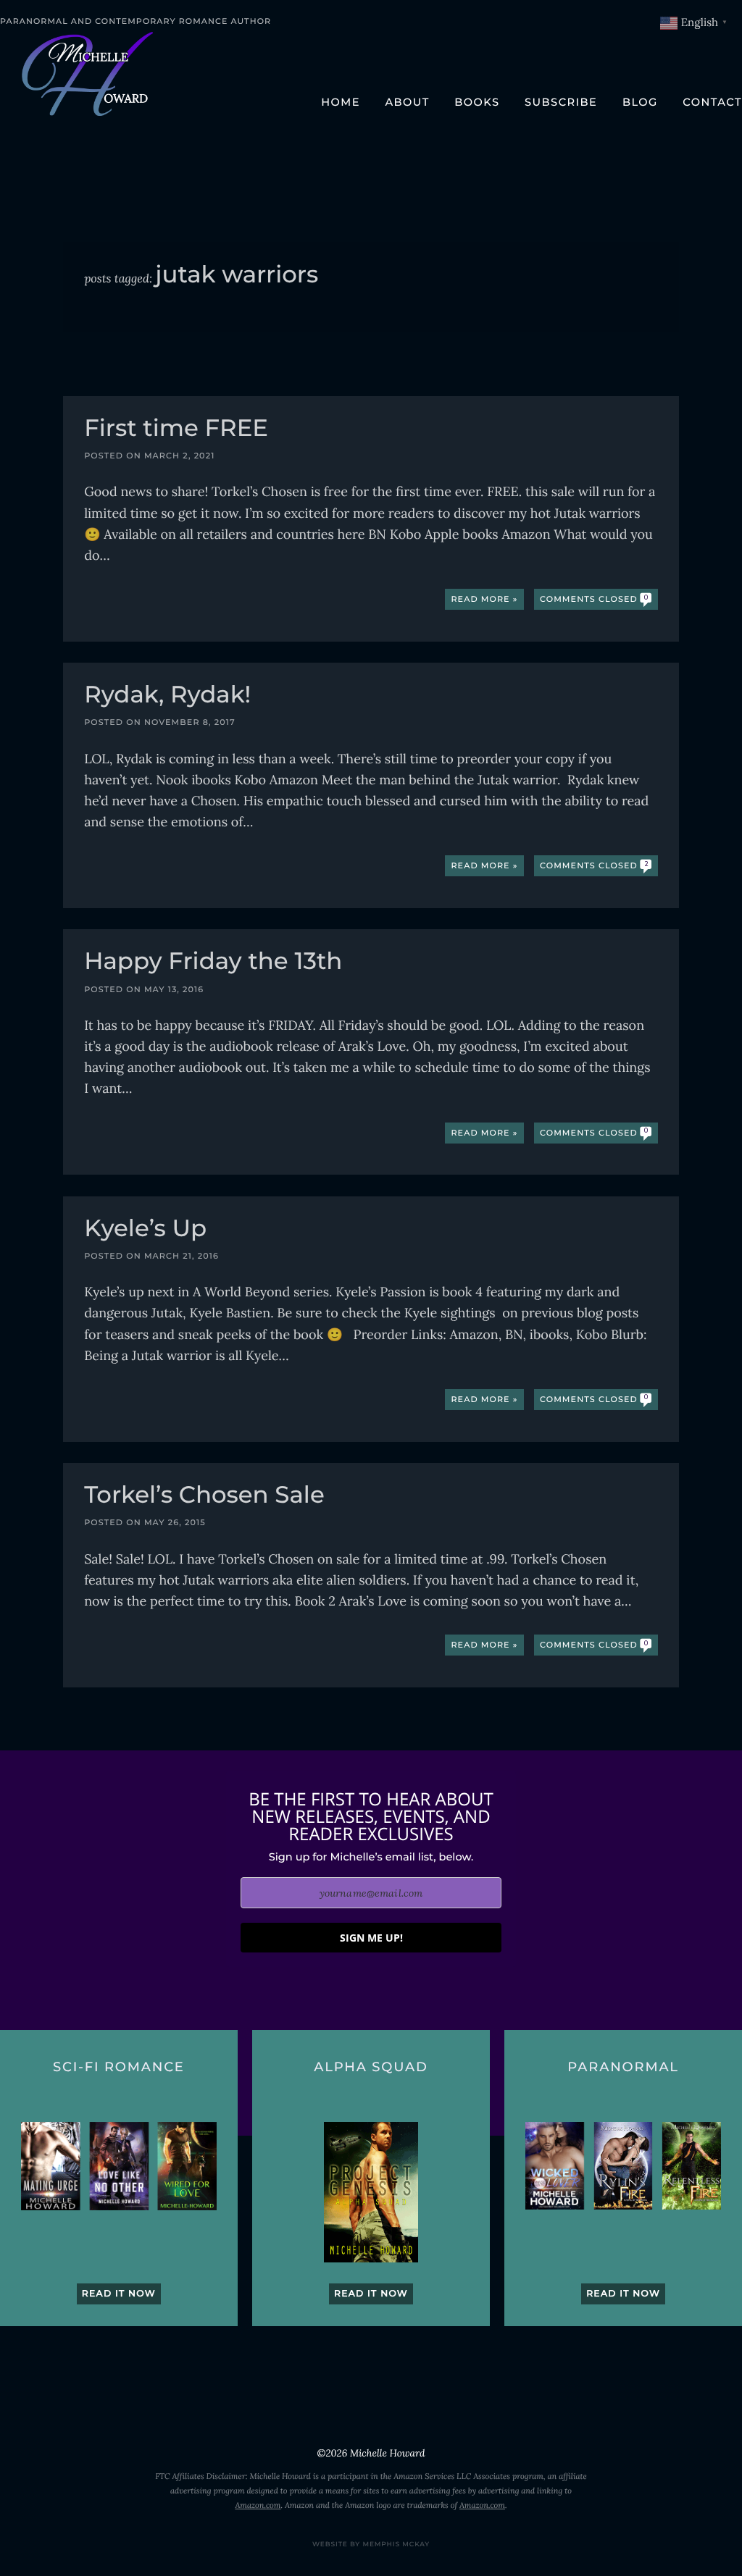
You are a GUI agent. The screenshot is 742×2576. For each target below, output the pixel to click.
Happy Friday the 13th (213, 963)
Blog (640, 102)
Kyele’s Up (145, 1230)
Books (477, 102)
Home (341, 102)
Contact (712, 102)
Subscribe (561, 102)
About (407, 102)
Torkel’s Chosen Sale (204, 1497)
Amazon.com (258, 2506)
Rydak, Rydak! (167, 696)
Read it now (119, 2294)
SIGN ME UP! (371, 1938)
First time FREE (176, 430)
